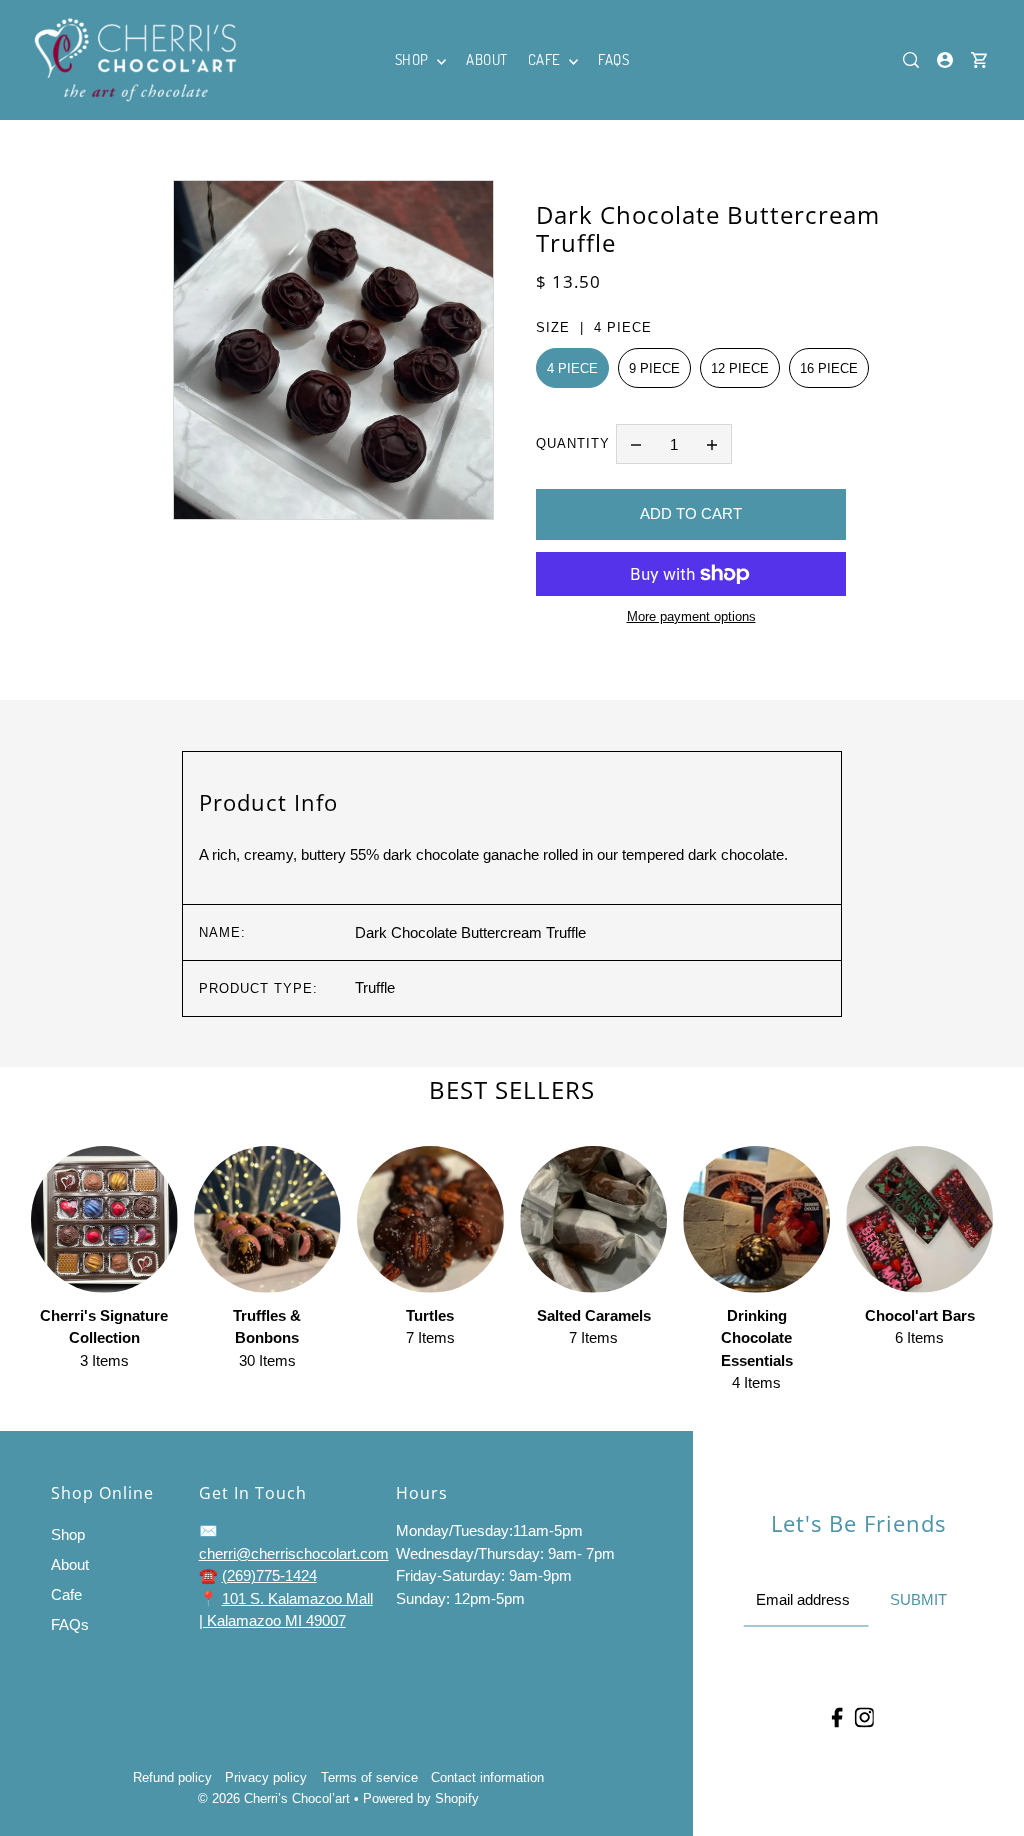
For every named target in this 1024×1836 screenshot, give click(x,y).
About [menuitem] (487, 59)
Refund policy (172, 1777)
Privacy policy (266, 1777)
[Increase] (712, 444)
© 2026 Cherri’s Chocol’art (274, 1798)
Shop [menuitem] (414, 59)
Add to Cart (691, 513)
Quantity (573, 443)
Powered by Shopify (421, 1798)
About (70, 1564)
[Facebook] (836, 1716)
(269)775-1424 (269, 1575)
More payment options (691, 616)
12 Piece (740, 368)
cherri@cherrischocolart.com (294, 1553)
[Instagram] (864, 1716)
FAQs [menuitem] (613, 59)
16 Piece (829, 368)
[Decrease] (636, 444)
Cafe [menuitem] (546, 59)
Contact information (487, 1777)
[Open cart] (979, 60)
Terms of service (369, 1777)
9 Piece (654, 368)
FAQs (70, 1624)
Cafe (66, 1594)
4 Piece (572, 368)
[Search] (912, 60)
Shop (68, 1534)
